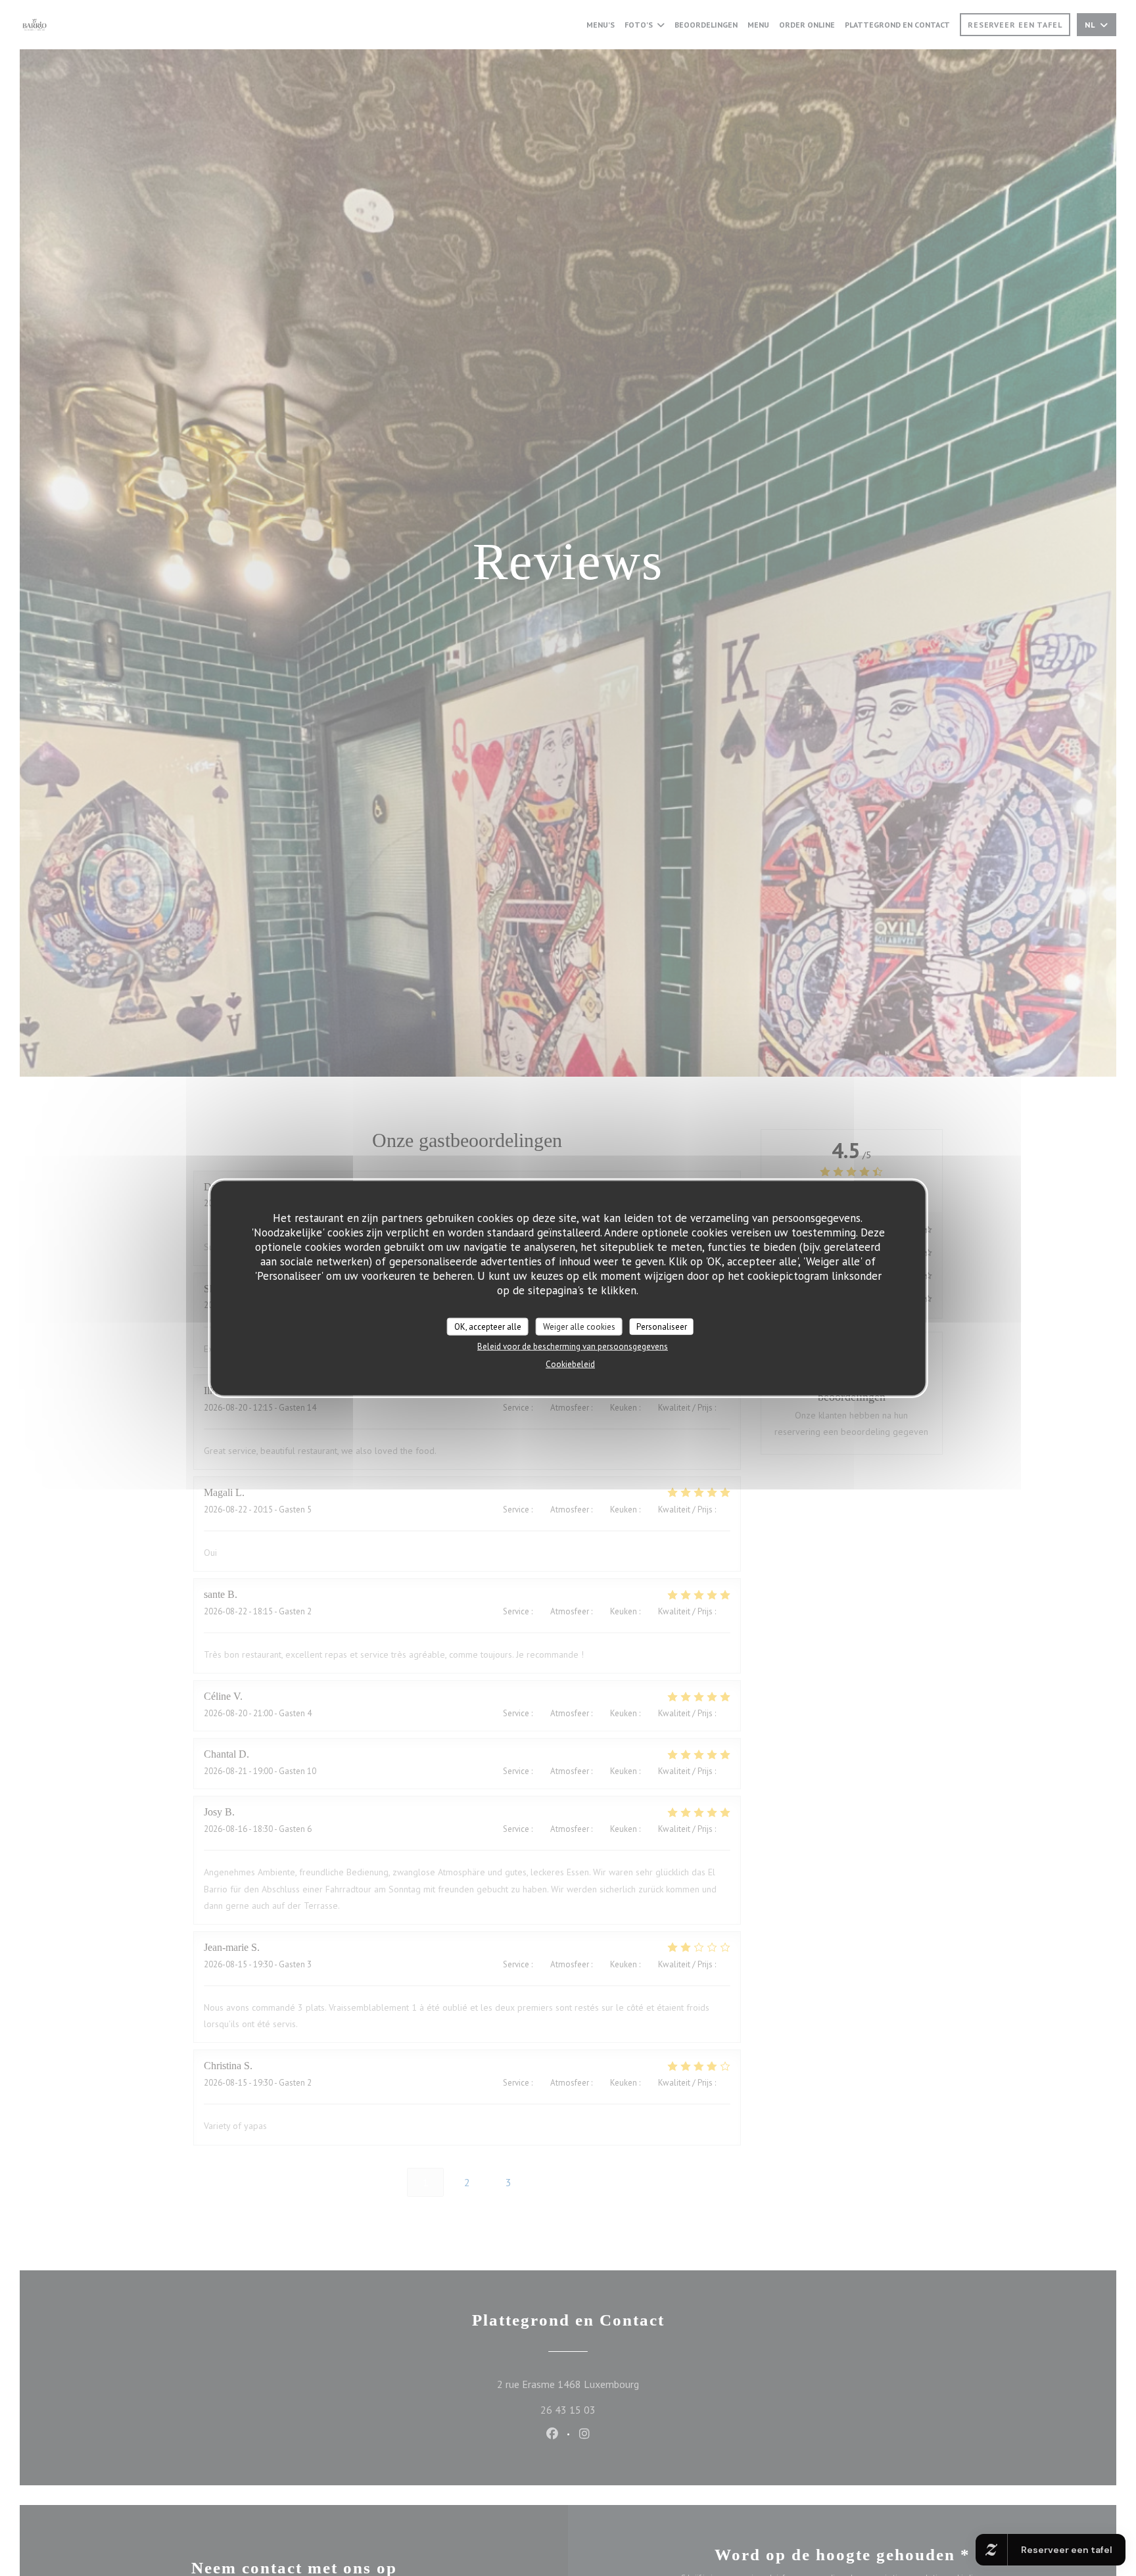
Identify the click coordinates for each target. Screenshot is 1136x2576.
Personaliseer (662, 1326)
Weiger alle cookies (579, 1326)
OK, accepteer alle (488, 1326)
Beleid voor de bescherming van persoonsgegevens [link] (573, 1347)
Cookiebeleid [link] (570, 1364)
